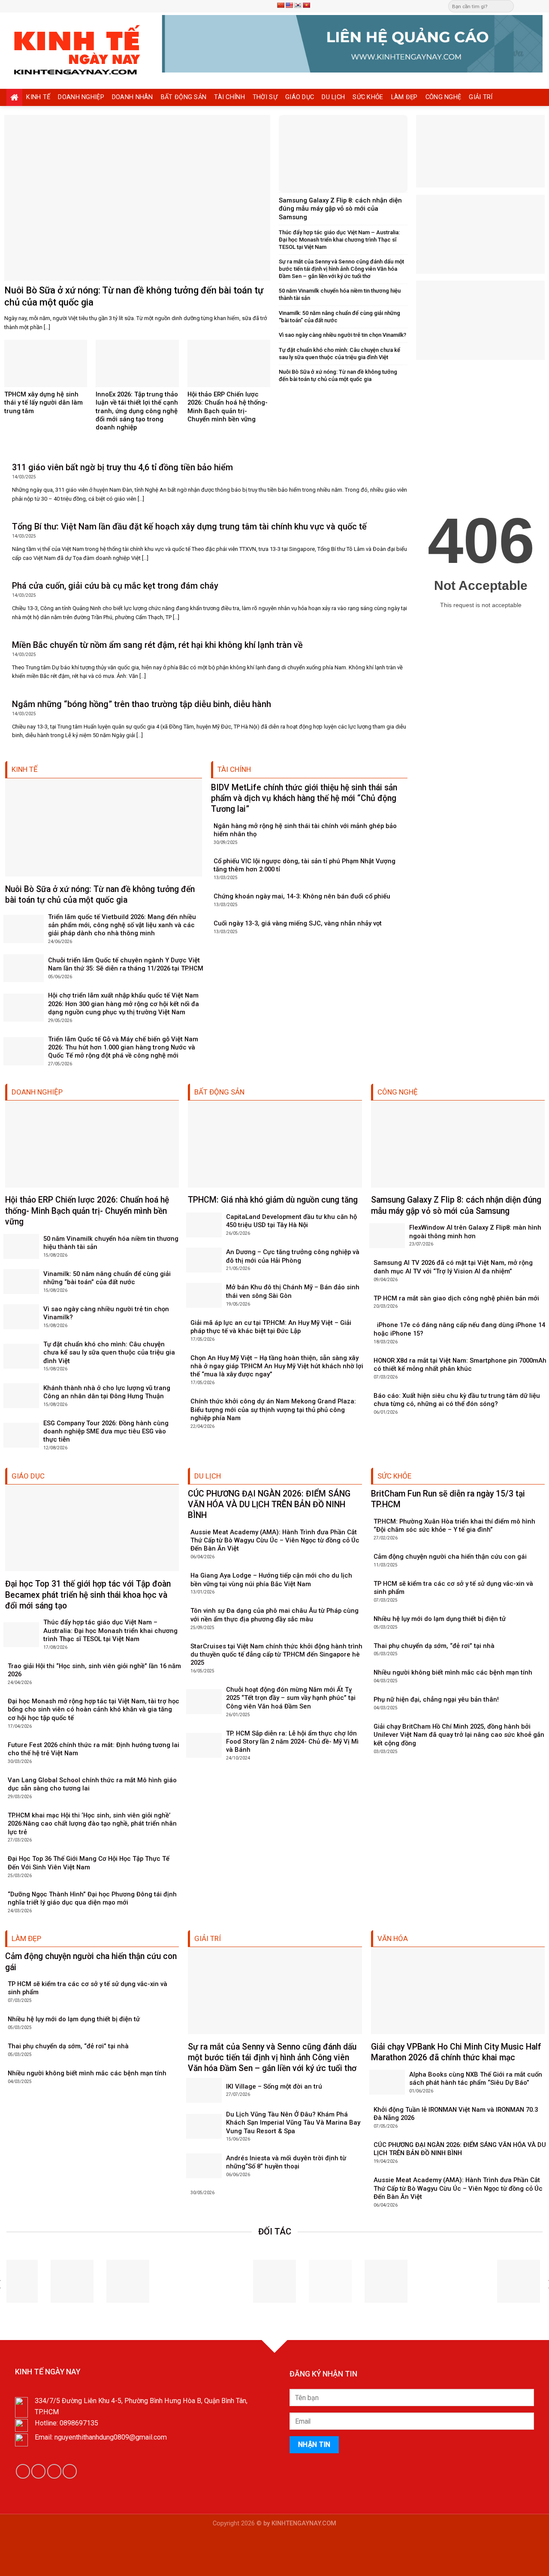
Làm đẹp (404, 97)
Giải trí (481, 97)
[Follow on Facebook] (522, 6)
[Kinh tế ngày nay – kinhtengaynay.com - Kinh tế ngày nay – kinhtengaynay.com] (78, 51)
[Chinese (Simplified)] (281, 5)
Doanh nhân (133, 97)
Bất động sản (184, 97)
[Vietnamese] (306, 5)
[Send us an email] (530, 6)
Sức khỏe (368, 97)
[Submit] (507, 6)
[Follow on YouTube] (70, 2471)
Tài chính (229, 97)
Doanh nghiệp (81, 97)
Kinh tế (38, 97)
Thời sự (265, 97)
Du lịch (333, 97)
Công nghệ (443, 97)
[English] (289, 5)
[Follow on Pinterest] (538, 6)
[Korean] (298, 5)
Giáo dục (300, 97)
